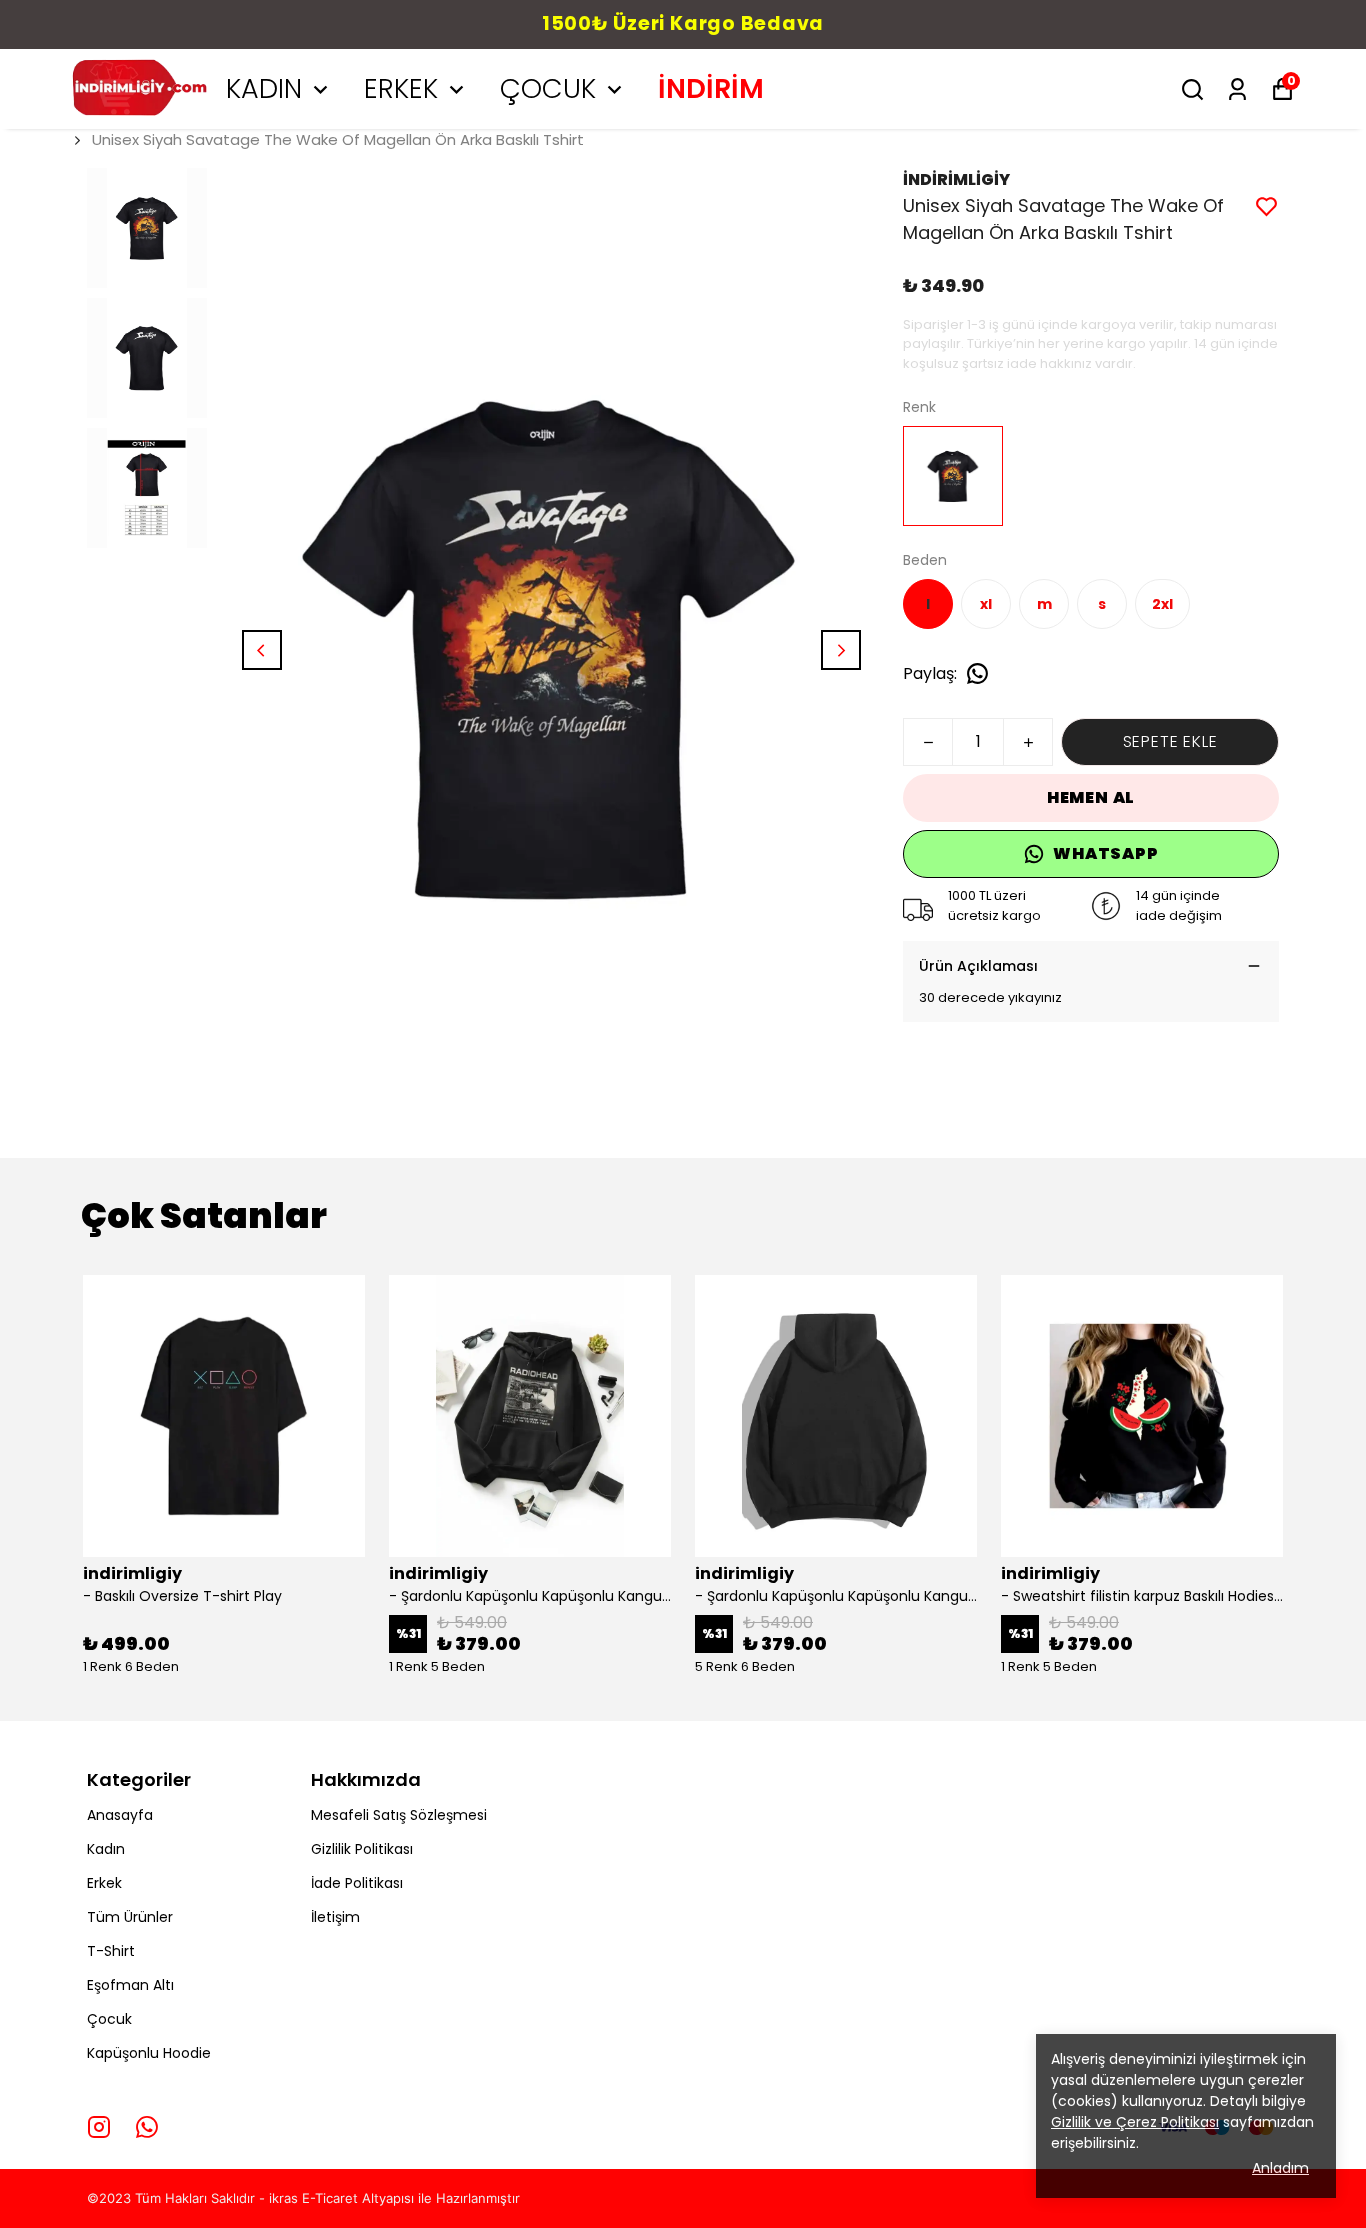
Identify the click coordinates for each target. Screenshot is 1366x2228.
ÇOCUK (548, 88)
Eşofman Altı (130, 1985)
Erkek (104, 1883)
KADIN (264, 88)
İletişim (335, 1917)
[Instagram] (99, 2127)
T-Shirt (111, 1951)
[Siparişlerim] (1237, 89)
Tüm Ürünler (130, 1917)
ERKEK (401, 88)
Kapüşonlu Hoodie (149, 2053)
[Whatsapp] (147, 2127)
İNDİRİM (711, 88)
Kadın (106, 1849)
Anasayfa (120, 1815)
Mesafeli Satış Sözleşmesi (399, 1815)
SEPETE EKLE (1170, 741)
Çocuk (109, 2019)
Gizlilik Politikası (362, 1849)
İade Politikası (357, 1883)
